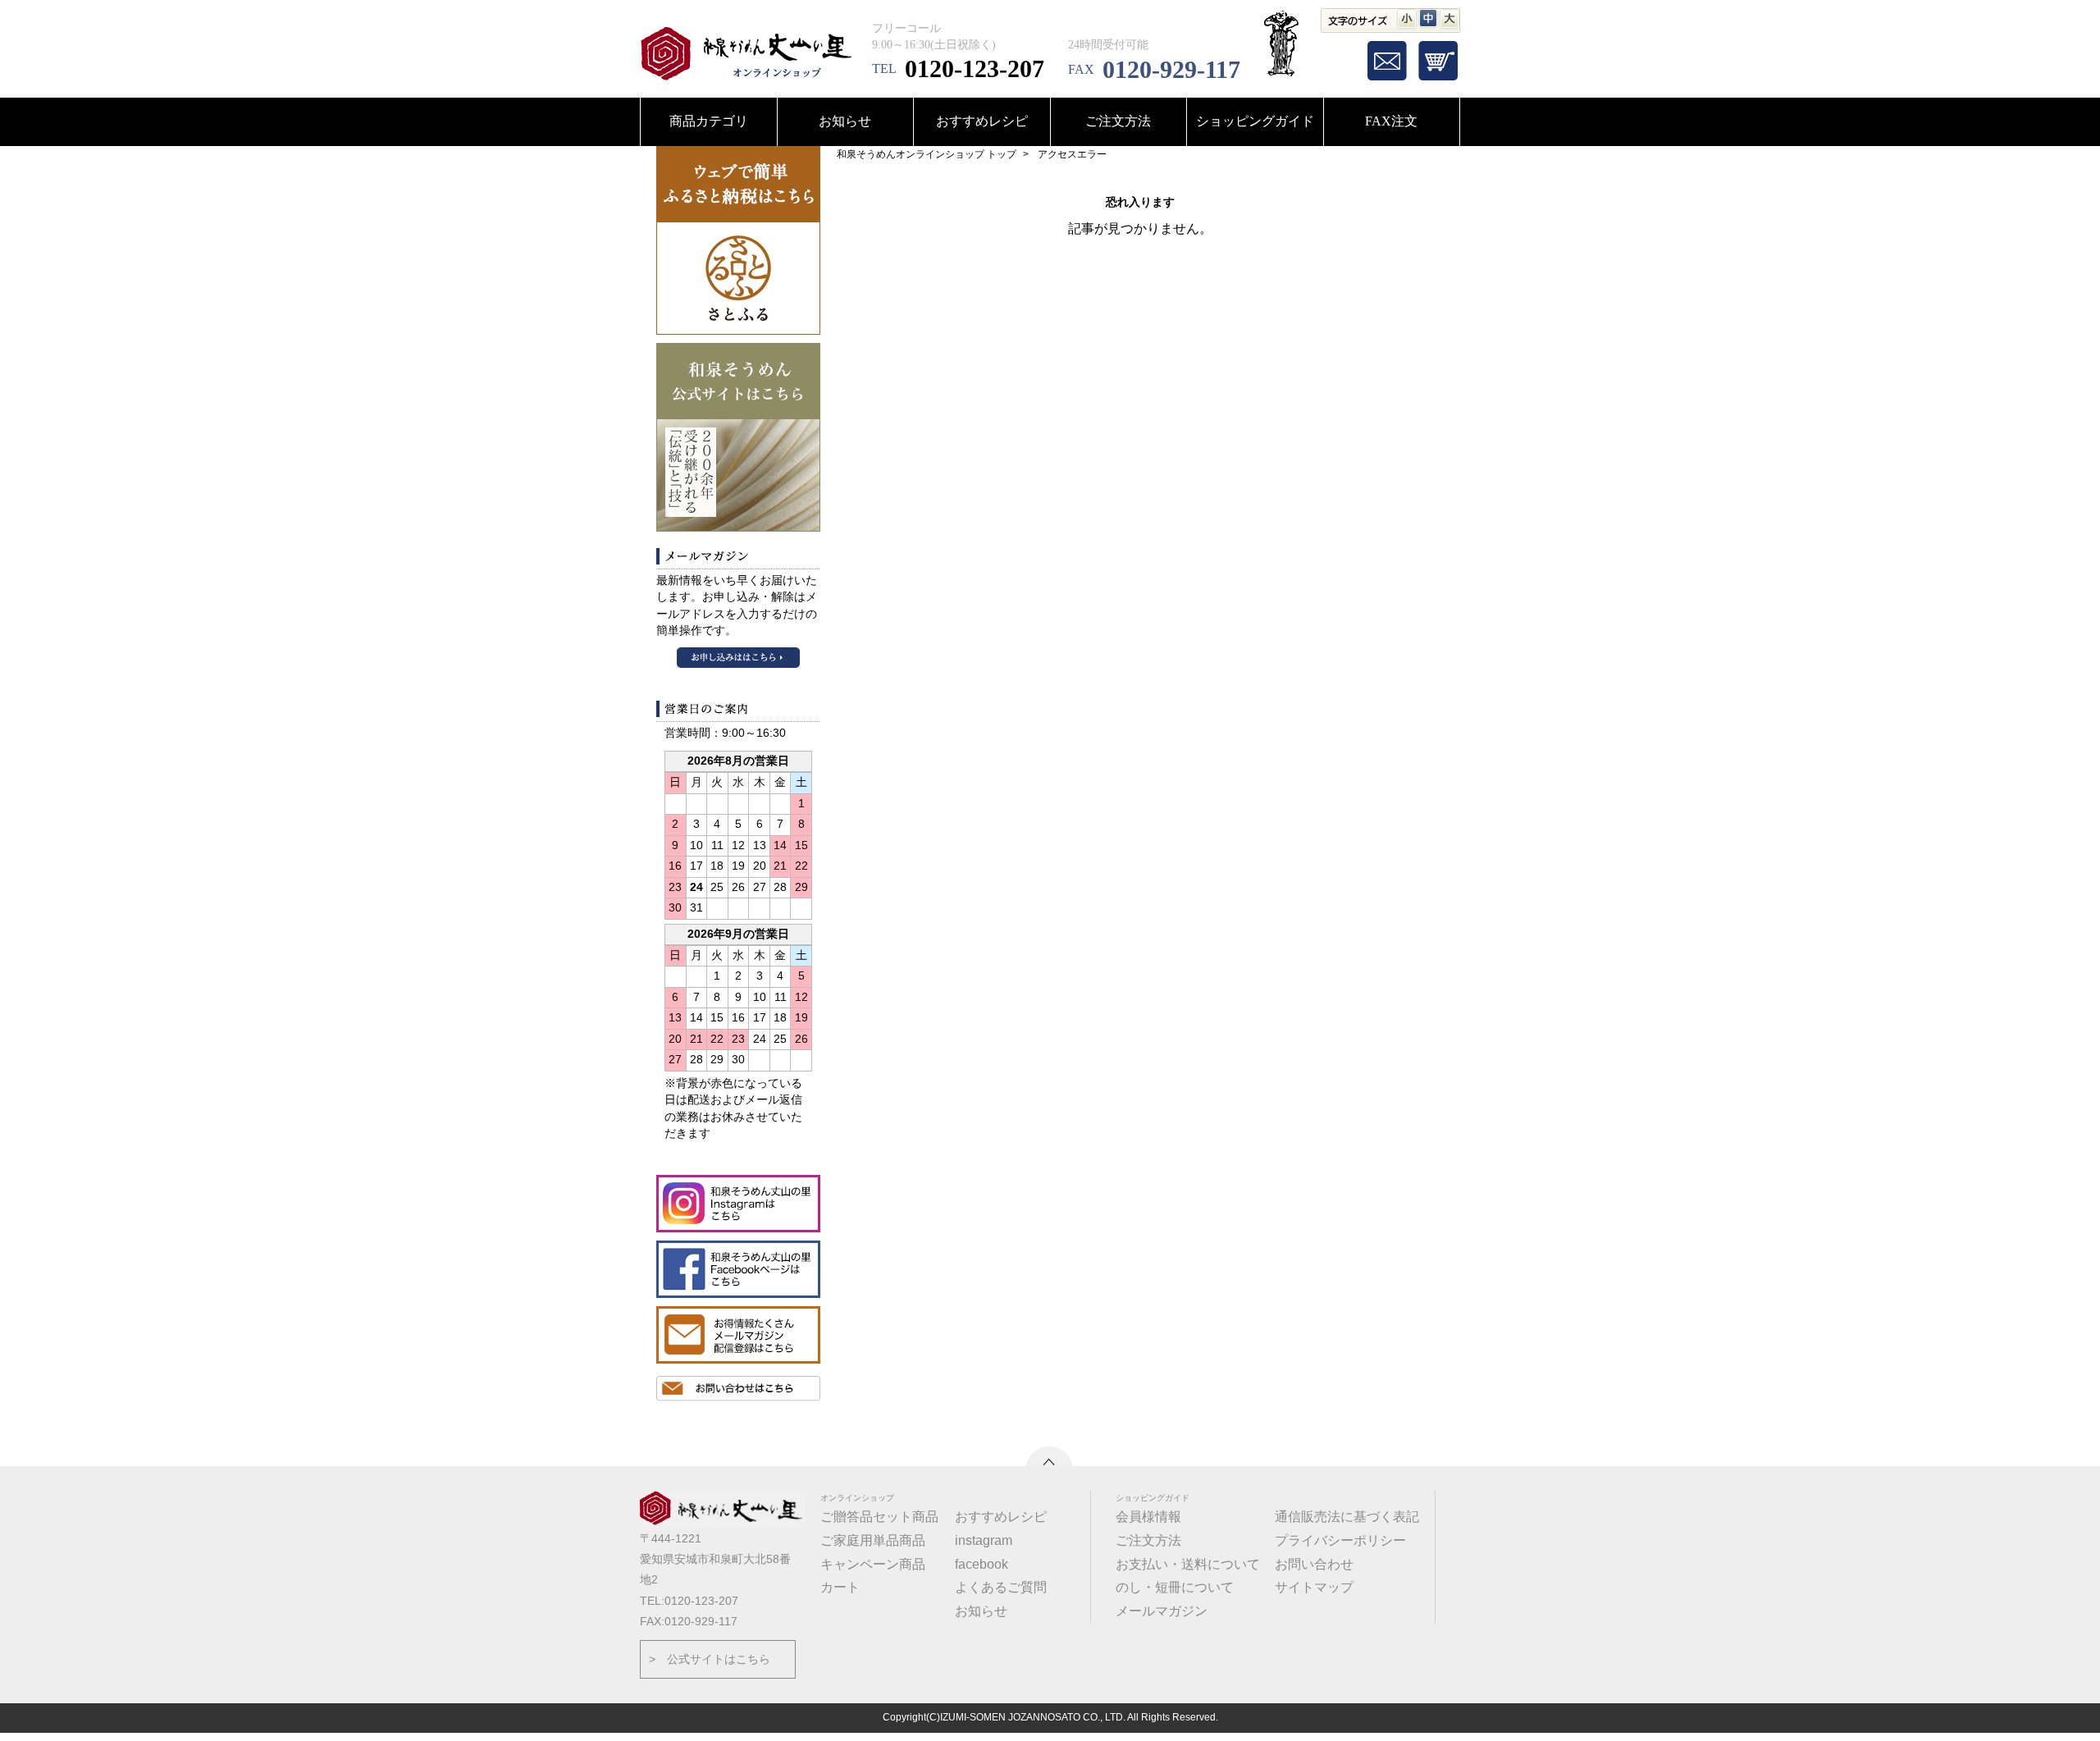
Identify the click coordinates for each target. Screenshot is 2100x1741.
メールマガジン (1162, 1611)
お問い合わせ (1314, 1564)
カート (840, 1587)
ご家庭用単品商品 (873, 1540)
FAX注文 (1391, 121)
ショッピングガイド (1255, 121)
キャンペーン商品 (873, 1564)
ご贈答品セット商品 (879, 1517)
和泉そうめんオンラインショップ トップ (927, 154)
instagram (984, 1540)
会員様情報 (1148, 1517)
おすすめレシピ (982, 121)
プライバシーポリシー (1340, 1540)
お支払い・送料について (1188, 1564)
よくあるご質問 (1001, 1587)
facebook (982, 1564)
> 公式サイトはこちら (710, 1659)
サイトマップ (1314, 1587)
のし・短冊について (1175, 1587)
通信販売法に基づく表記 (1347, 1517)
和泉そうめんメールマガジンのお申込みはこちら (738, 658)
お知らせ (845, 121)
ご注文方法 (1118, 121)
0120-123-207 (975, 69)
